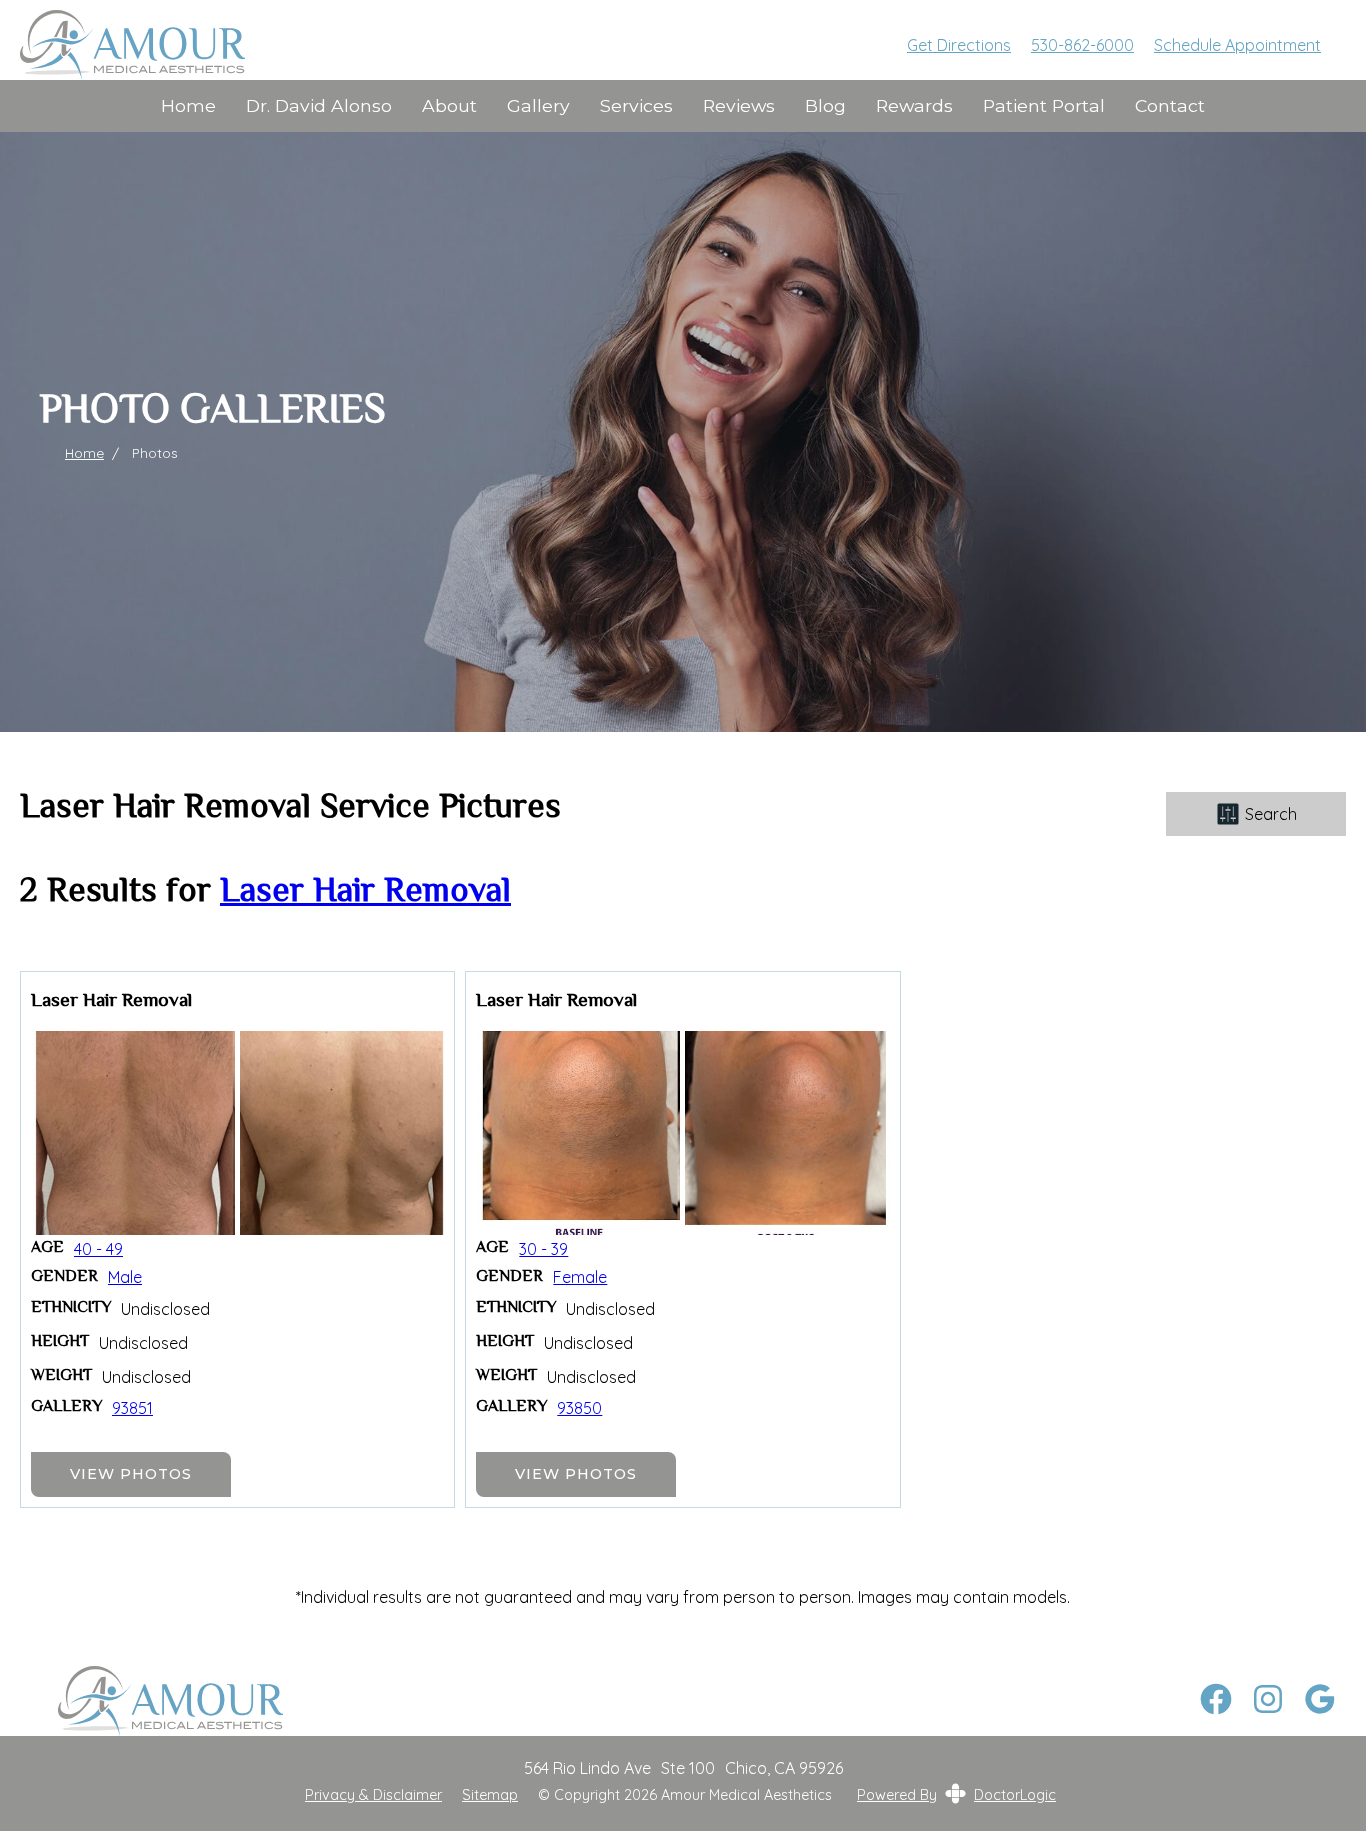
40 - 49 (98, 1249)
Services (636, 105)
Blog (825, 105)
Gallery (538, 105)
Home (188, 105)
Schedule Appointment (1237, 45)
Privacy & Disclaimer (373, 1795)
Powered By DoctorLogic (956, 1795)
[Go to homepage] (438, 45)
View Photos (131, 1474)
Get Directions (959, 45)
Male (125, 1277)
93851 (132, 1408)
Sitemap (490, 1795)
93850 (579, 1408)
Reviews (739, 105)
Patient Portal (1044, 105)
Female (580, 1277)
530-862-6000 (1082, 45)
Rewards (914, 105)
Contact (1170, 105)
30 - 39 (543, 1249)
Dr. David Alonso (319, 105)
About (449, 105)
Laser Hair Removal (365, 893)
